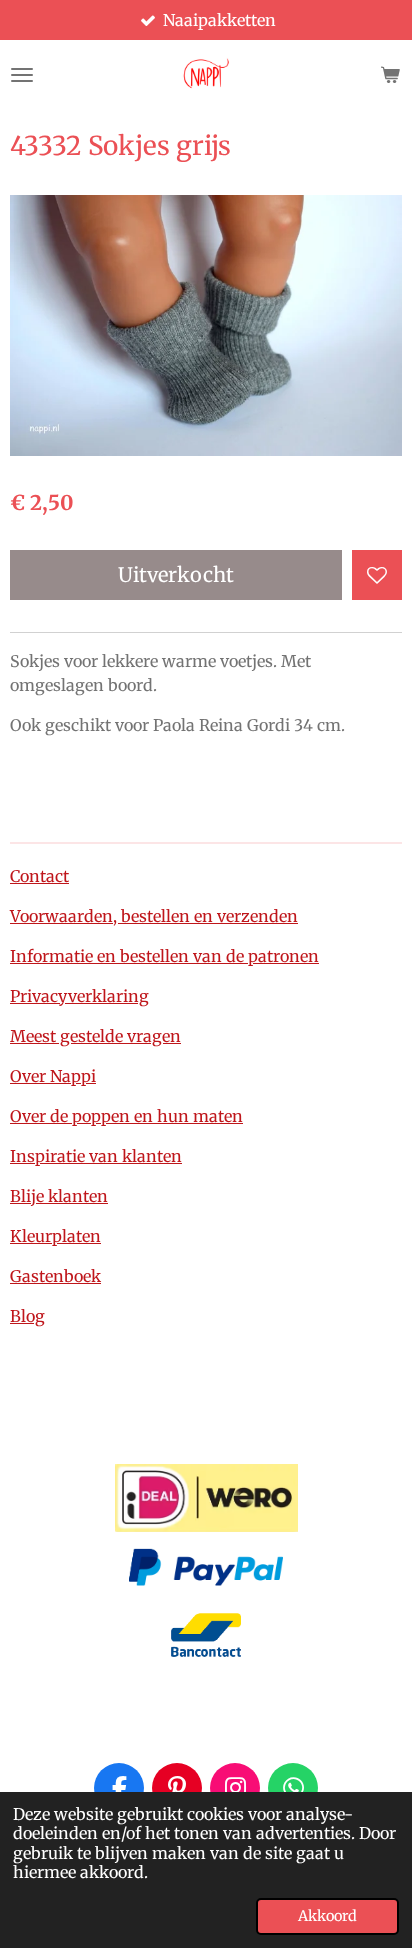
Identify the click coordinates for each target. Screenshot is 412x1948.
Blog (27, 1316)
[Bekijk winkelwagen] (390, 75)
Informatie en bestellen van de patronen (164, 956)
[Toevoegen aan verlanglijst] (377, 575)
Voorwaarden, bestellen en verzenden (154, 916)
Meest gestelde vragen (95, 1036)
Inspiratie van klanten (96, 1156)
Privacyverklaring (79, 996)
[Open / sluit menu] (22, 75)
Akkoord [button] (327, 1916)
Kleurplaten (55, 1236)
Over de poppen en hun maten (126, 1116)
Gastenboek (55, 1276)
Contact (39, 876)
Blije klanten (59, 1196)
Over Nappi (53, 1076)
